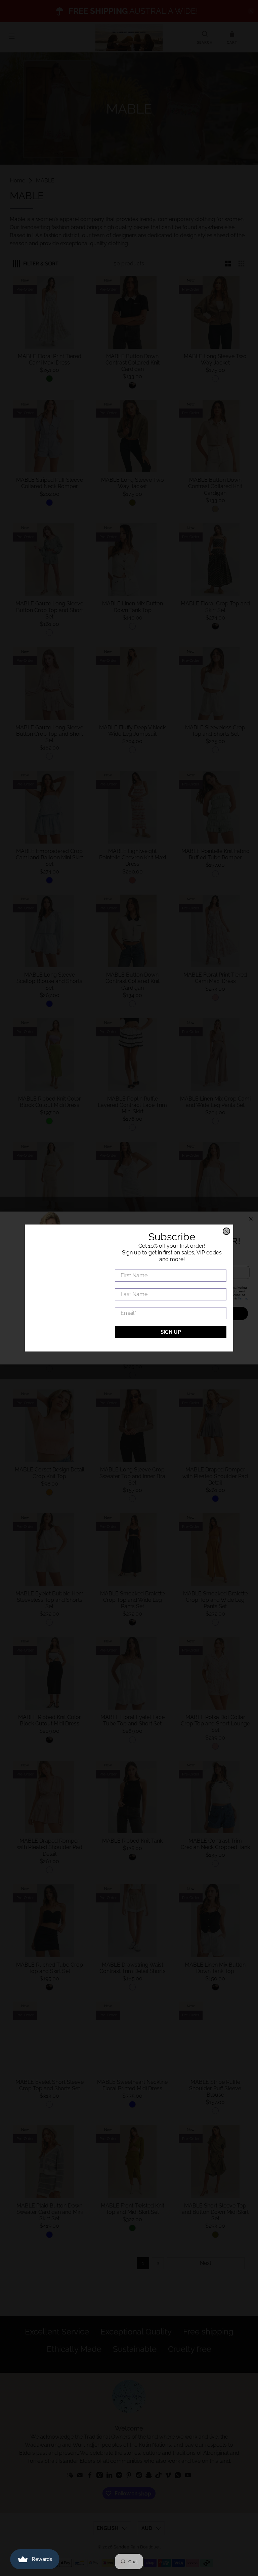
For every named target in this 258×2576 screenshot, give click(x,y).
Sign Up (171, 1332)
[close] (226, 1231)
